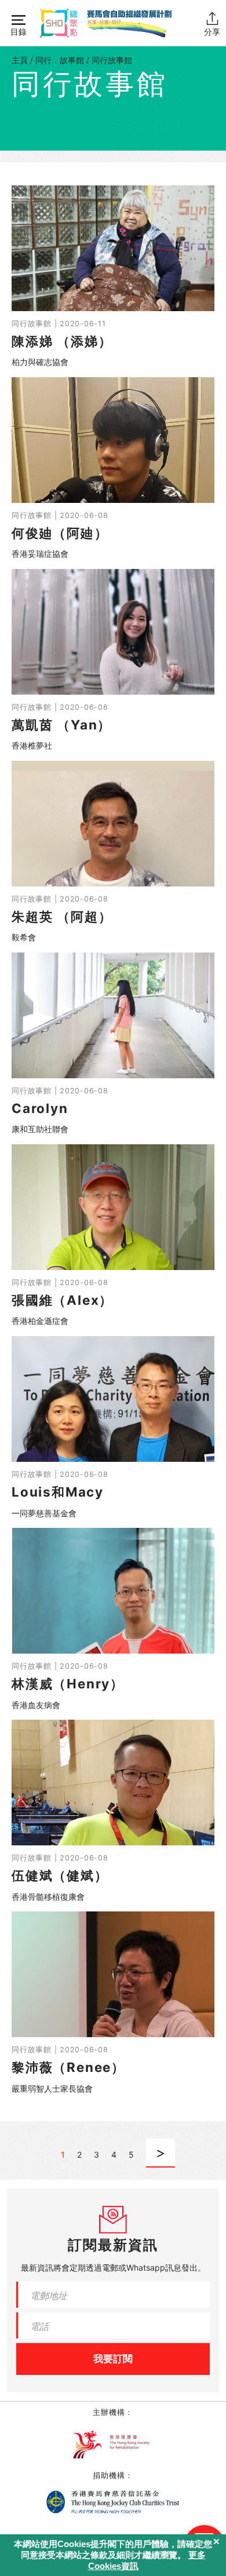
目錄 (19, 32)
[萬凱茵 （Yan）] (113, 661)
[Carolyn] (113, 1044)
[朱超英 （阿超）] (113, 852)
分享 (212, 32)
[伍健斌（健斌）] (113, 1811)
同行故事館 (112, 60)
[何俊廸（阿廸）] (113, 469)
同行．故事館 (60, 60)
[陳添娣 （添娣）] (113, 277)
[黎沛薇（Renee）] (113, 2003)
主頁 (20, 60)
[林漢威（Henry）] (113, 1619)
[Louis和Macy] (113, 1428)
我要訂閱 (113, 2359)
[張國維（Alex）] (113, 1236)
